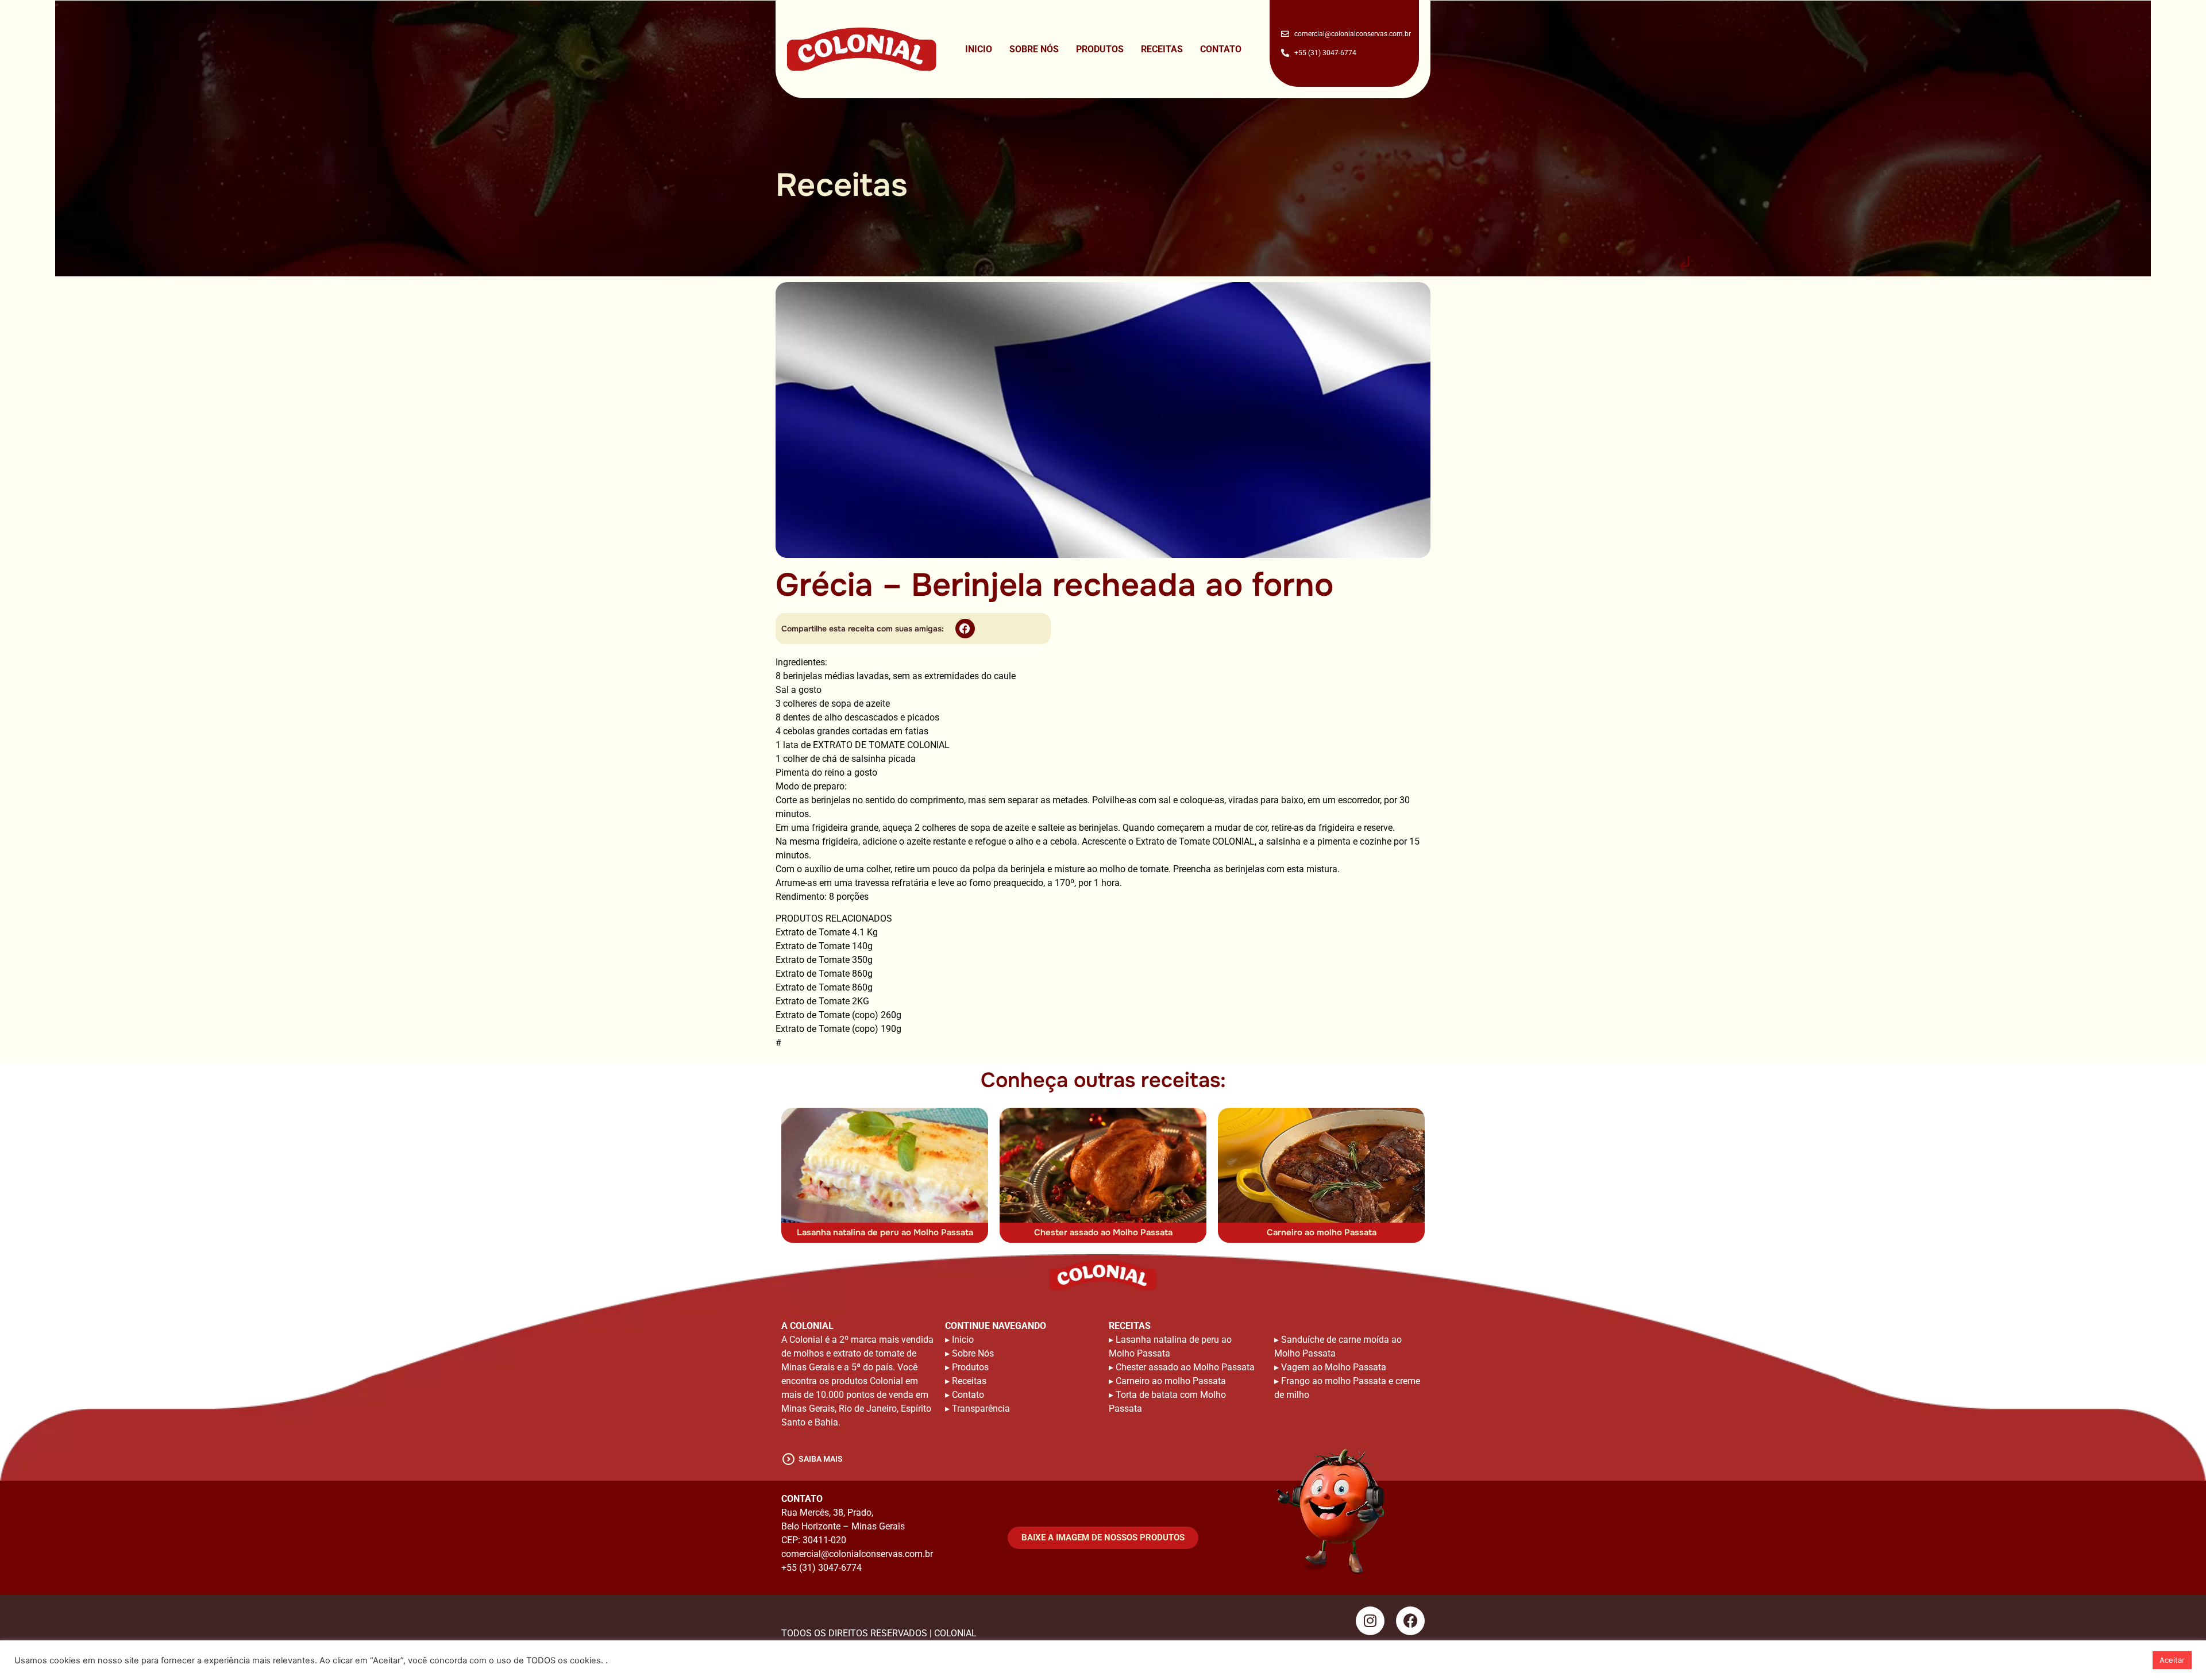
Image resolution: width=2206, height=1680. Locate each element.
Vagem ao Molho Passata (1334, 1367)
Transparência (981, 1409)
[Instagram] (1370, 1621)
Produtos (1100, 49)
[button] (965, 629)
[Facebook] (1410, 1621)
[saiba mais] (788, 1459)
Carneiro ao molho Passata (1322, 1232)
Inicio (979, 49)
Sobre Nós (1034, 49)
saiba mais (821, 1459)
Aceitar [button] (2172, 1660)
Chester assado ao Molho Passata (1103, 1232)
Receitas (1162, 49)
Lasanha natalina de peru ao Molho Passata (885, 1232)
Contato (1221, 49)
